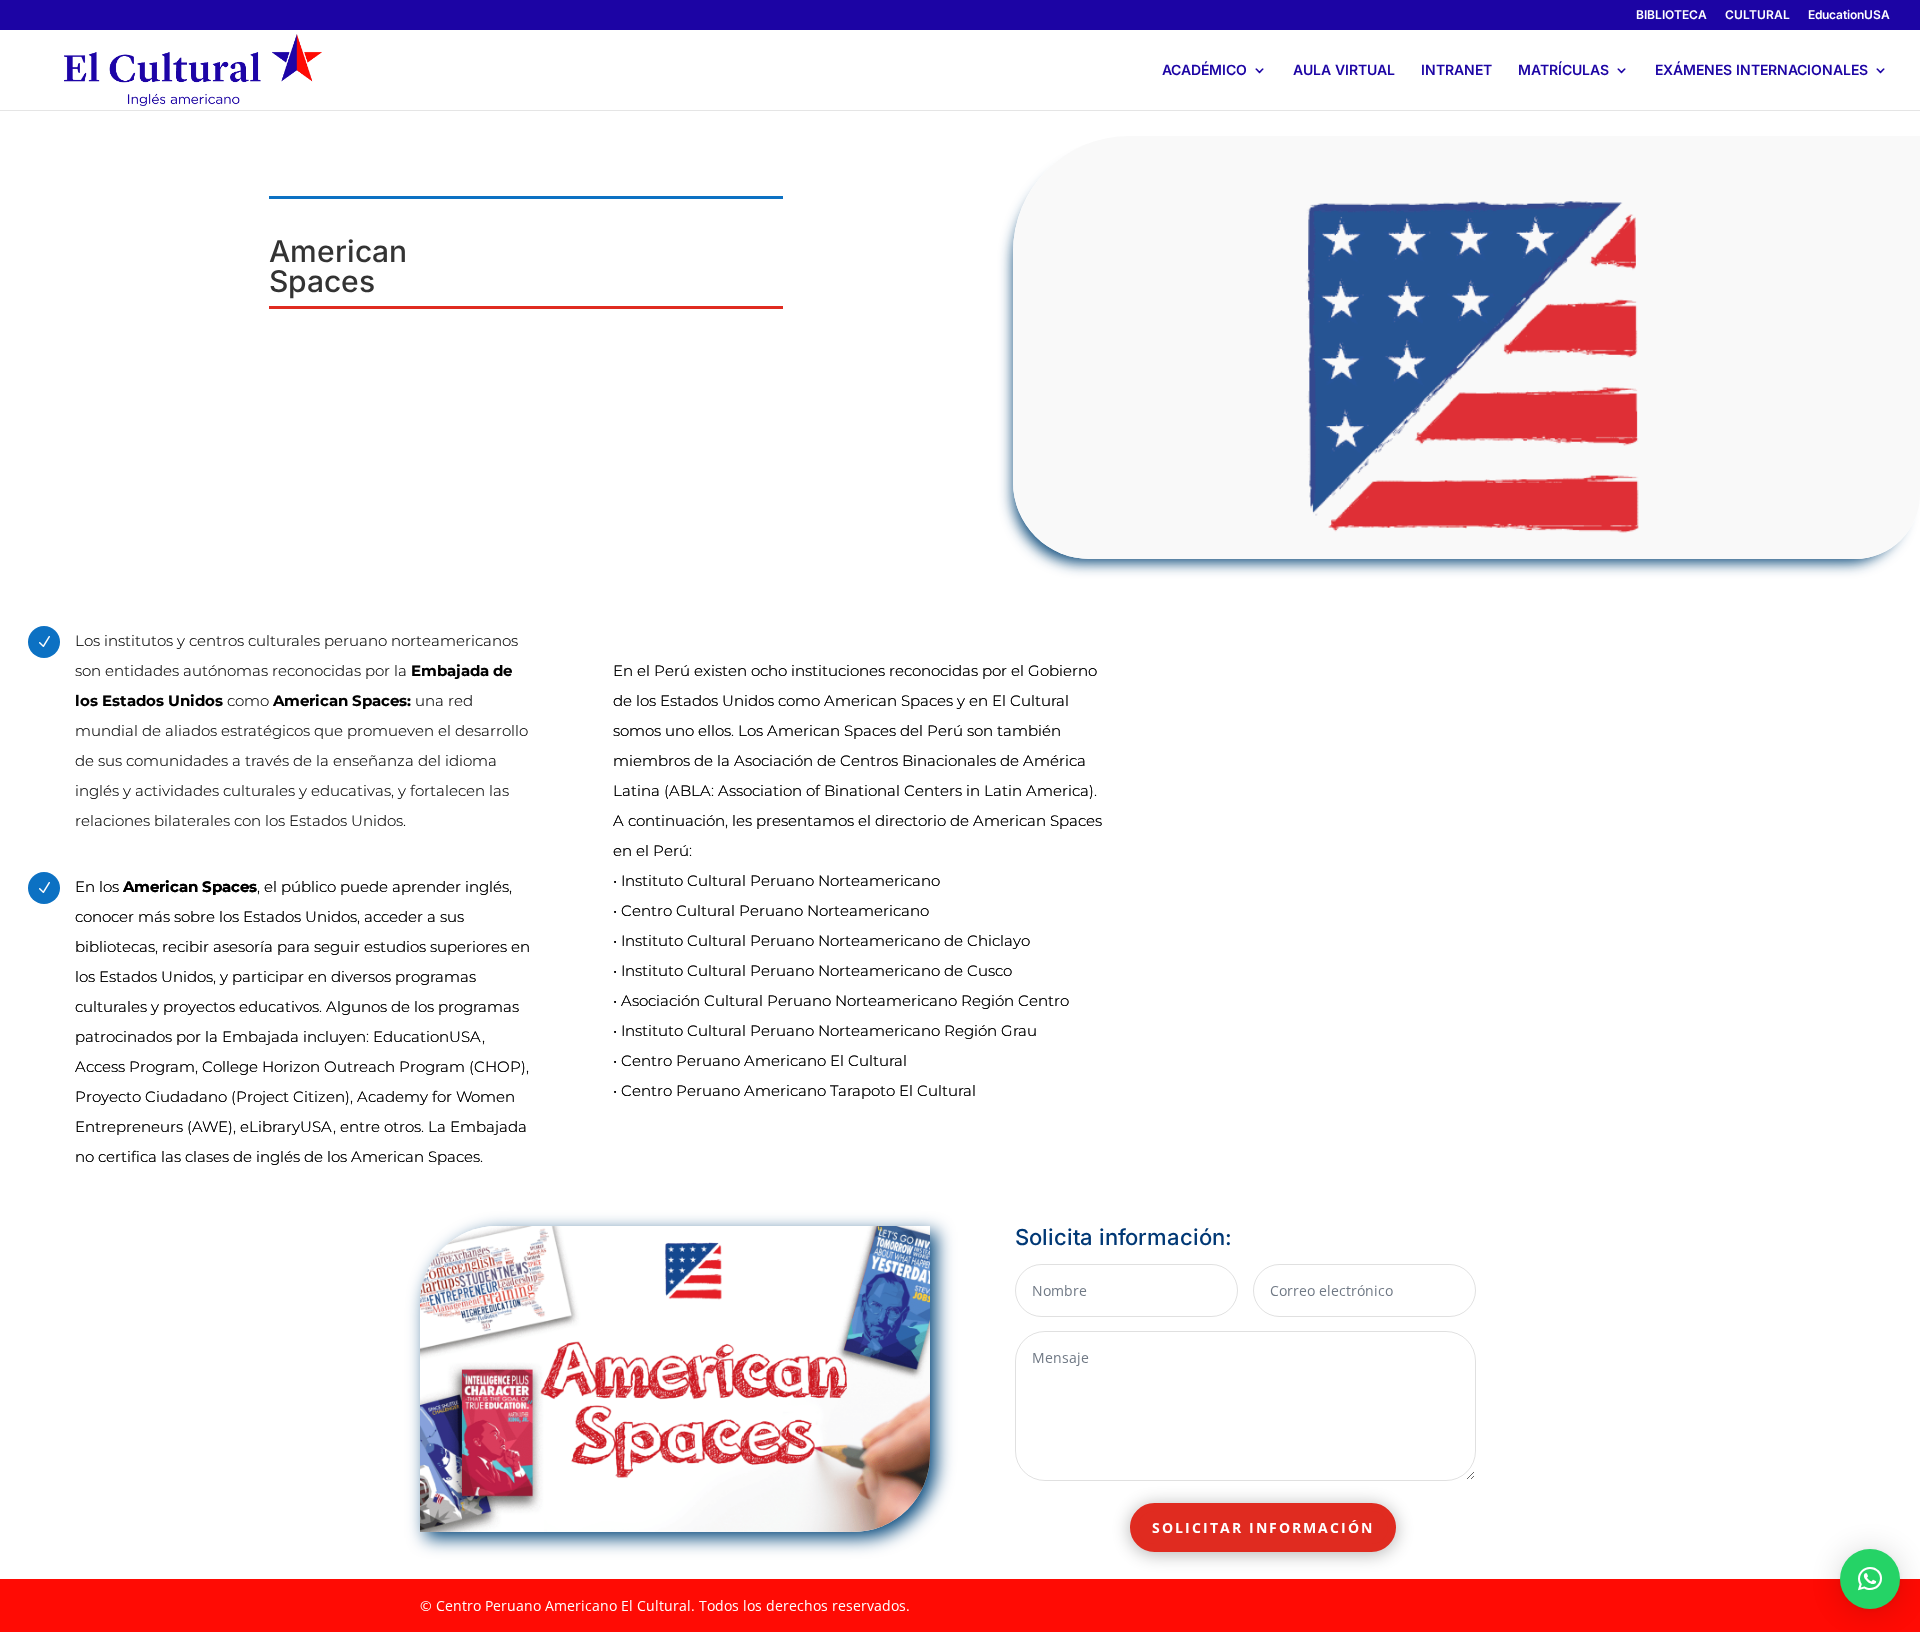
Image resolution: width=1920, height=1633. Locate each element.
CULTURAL (1757, 15)
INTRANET (1456, 70)
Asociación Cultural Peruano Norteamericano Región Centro (845, 1000)
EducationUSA (1849, 15)
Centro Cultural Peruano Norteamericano (775, 910)
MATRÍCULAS (1563, 70)
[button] (1870, 1579)
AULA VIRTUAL (1344, 70)
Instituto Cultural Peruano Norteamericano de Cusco (816, 970)
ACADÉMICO (1204, 70)
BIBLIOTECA (1671, 15)
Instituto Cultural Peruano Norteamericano (780, 880)
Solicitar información (1263, 1527)
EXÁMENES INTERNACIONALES (1761, 70)
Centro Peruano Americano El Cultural (764, 1060)
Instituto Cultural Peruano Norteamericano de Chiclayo (825, 940)
